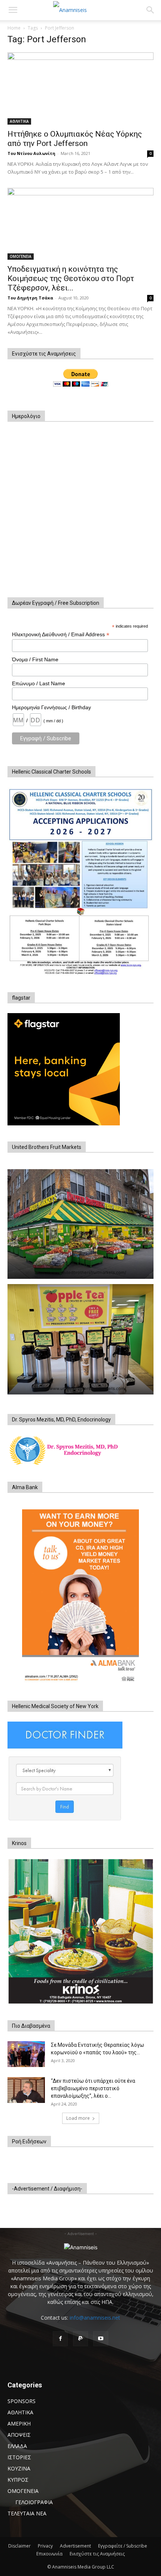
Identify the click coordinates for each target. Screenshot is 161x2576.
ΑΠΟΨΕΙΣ (19, 2435)
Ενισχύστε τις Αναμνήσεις (97, 2554)
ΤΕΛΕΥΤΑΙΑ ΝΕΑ (27, 2513)
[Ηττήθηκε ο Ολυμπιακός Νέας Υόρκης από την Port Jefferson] (80, 89)
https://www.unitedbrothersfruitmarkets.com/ (80, 1272)
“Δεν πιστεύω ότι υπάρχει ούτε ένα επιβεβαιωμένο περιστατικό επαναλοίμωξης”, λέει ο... (93, 2088)
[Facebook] (60, 2339)
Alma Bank (25, 1487)
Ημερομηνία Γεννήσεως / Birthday (51, 707)
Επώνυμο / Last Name (39, 683)
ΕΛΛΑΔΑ (17, 2446)
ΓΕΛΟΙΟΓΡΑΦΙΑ (34, 2502)
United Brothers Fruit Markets (47, 1147)
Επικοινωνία (49, 2554)
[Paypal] (80, 2339)
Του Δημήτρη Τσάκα (30, 298)
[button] (13, 10)
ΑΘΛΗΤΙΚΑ (19, 121)
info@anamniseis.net (95, 2318)
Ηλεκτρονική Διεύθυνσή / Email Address (61, 635)
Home (14, 28)
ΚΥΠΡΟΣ (18, 2480)
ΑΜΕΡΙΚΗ (19, 2423)
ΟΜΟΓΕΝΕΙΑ (21, 256)
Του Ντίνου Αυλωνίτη (31, 153)
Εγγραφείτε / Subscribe (123, 2546)
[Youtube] (101, 2339)
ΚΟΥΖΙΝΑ (19, 2468)
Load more (78, 2118)
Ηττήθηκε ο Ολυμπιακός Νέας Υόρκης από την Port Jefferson (75, 139)
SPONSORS (22, 2401)
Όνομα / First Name (35, 659)
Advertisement (75, 2546)
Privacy (45, 2546)
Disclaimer (19, 2546)
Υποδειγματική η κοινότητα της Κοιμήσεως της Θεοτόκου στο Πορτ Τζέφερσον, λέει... (71, 278)
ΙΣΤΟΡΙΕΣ (19, 2457)
